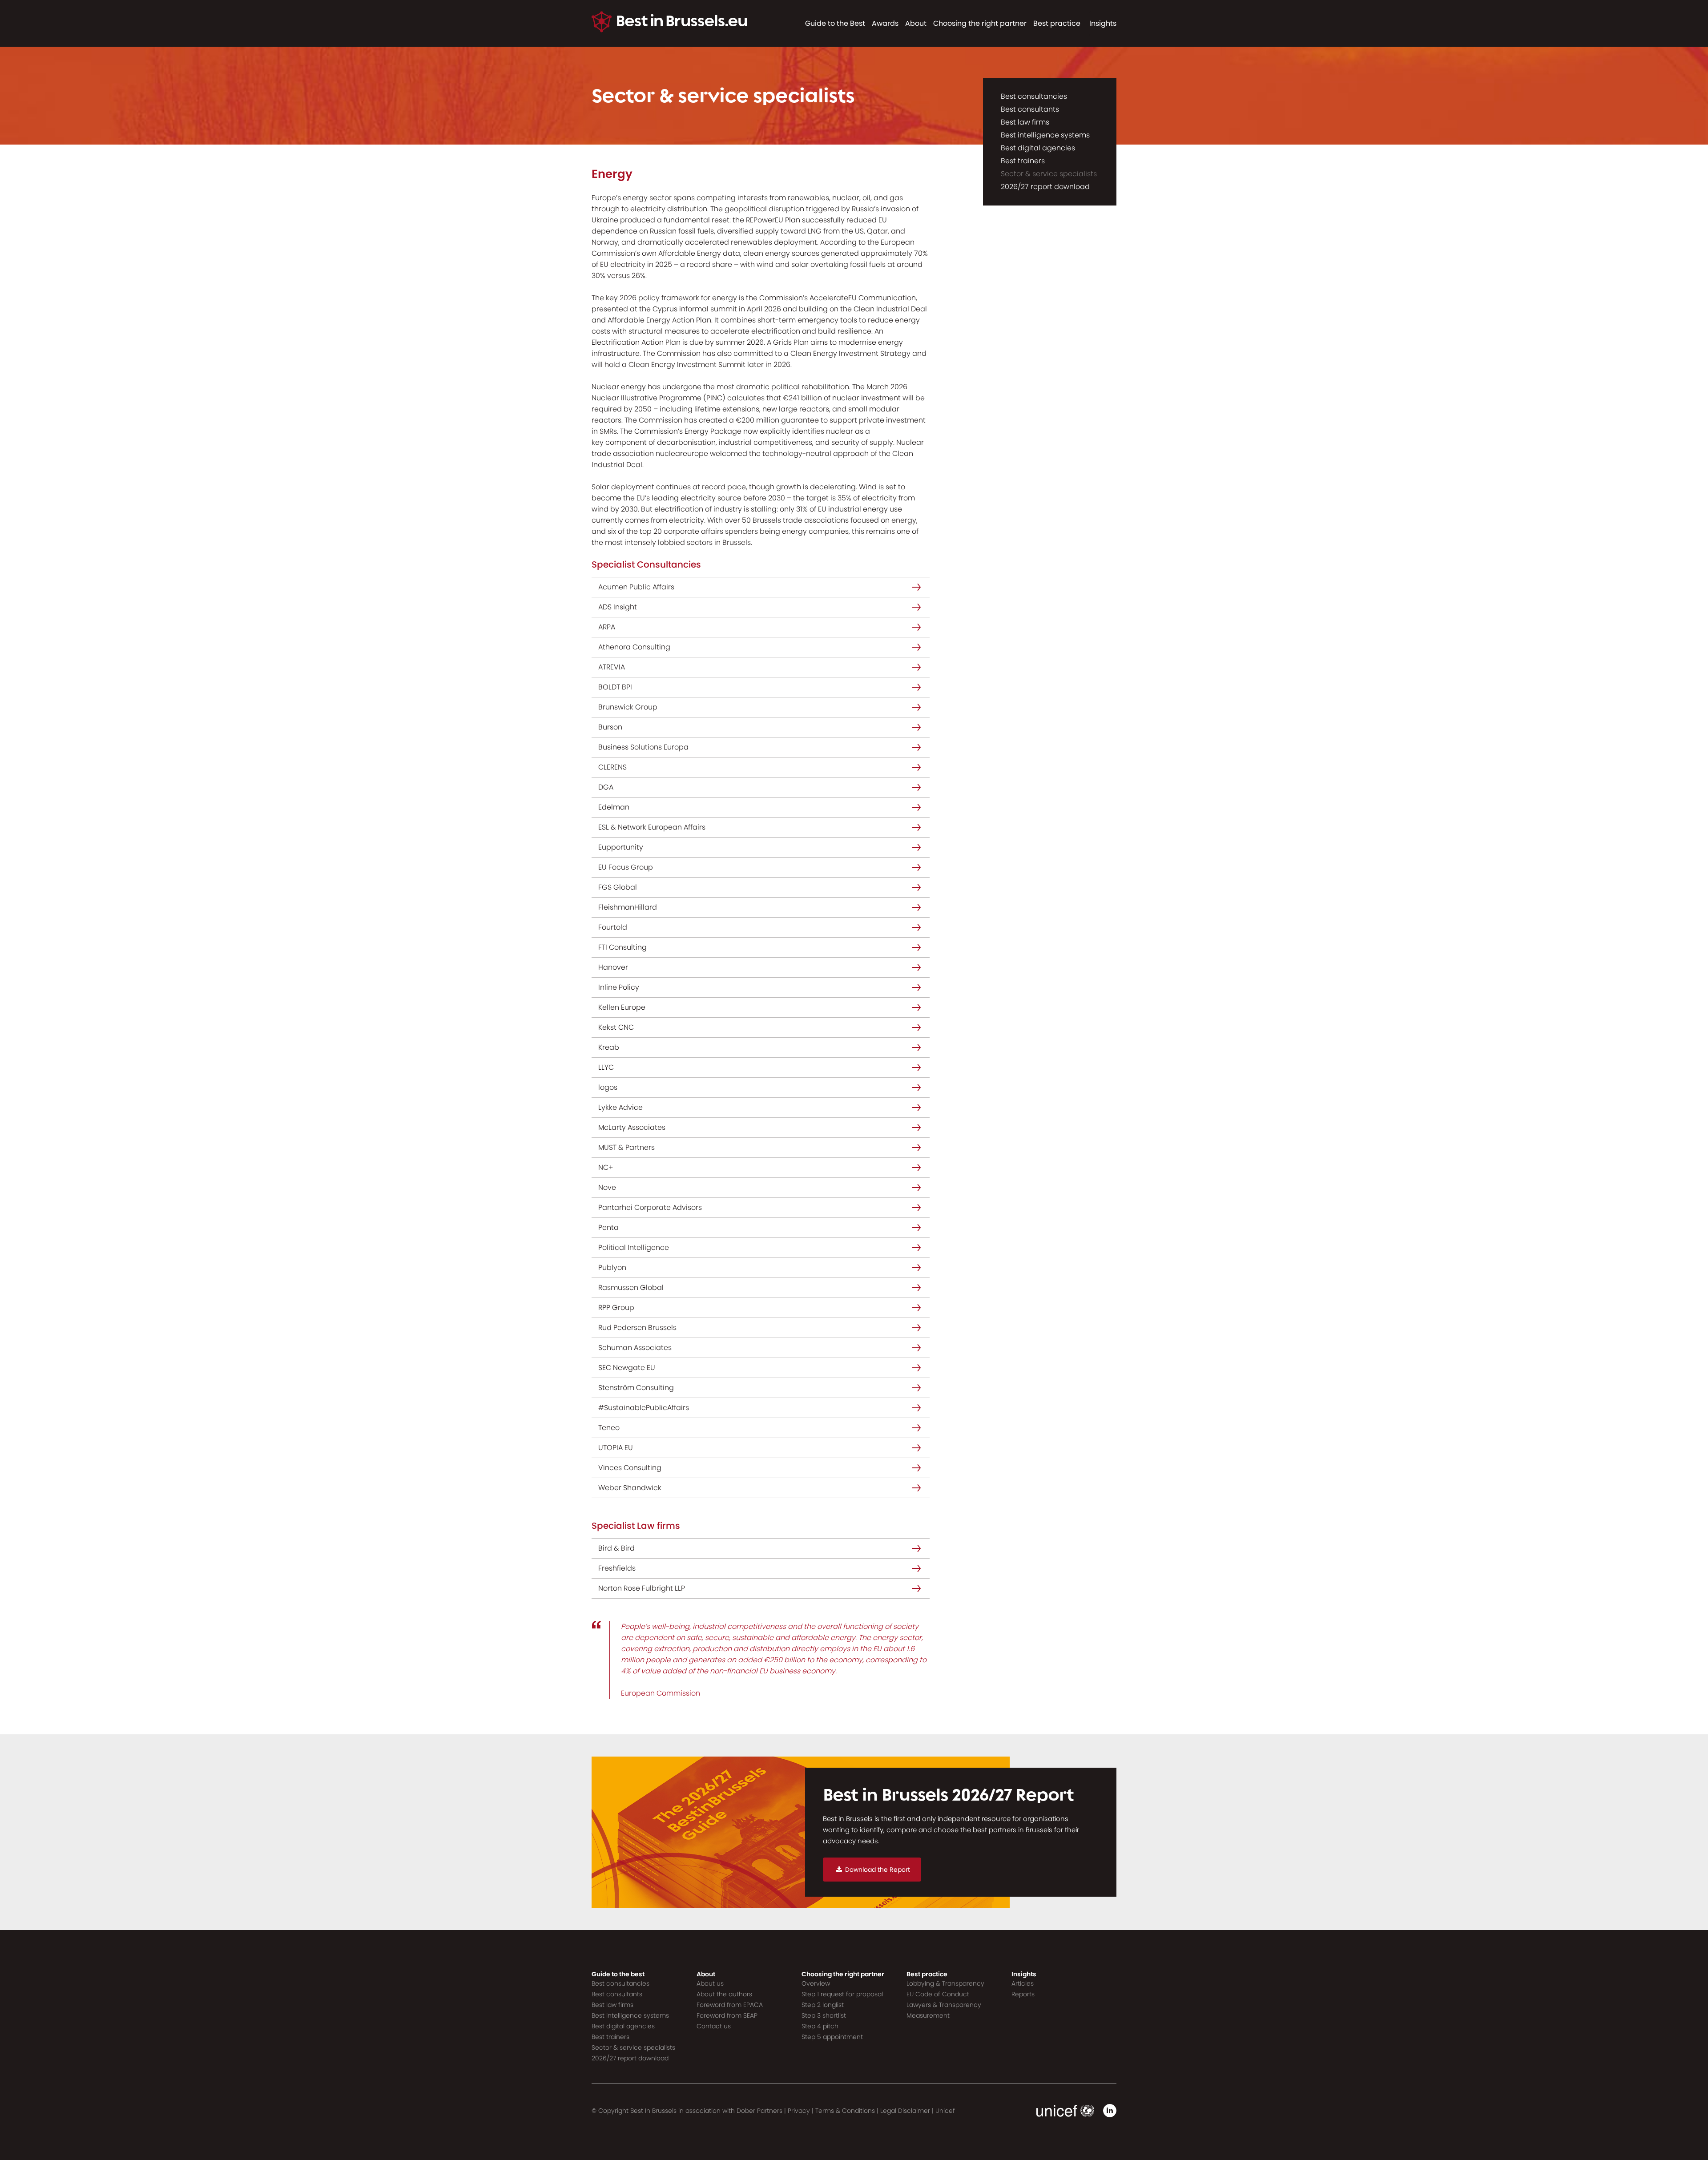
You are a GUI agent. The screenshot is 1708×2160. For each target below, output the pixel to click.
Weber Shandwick (630, 1488)
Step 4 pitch (820, 2026)
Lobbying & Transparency (945, 1983)
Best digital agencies (1038, 148)
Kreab (609, 1047)
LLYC (606, 1067)
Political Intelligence (634, 1247)
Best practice (1057, 23)
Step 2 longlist (823, 2005)
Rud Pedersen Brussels (637, 1328)
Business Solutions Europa (643, 747)
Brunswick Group (628, 707)
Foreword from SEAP (727, 2015)
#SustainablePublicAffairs (644, 1408)
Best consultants (1030, 109)
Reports (1023, 1994)
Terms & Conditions (845, 2111)
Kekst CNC (616, 1027)
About (916, 23)
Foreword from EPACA (730, 2005)
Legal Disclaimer (905, 2111)
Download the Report (878, 1870)
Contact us (714, 2026)
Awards (885, 23)
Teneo (609, 1428)
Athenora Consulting (634, 647)
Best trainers (1023, 161)
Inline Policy (619, 987)
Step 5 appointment (832, 2037)
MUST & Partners (626, 1147)
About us (710, 1983)
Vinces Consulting (630, 1468)
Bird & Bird (616, 1548)
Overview (816, 1983)
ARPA (607, 627)
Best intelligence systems (1045, 135)
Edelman (614, 807)
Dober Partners (759, 2111)
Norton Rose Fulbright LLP (642, 1588)
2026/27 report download (1045, 187)
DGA (606, 787)
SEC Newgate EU (627, 1368)
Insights (1103, 23)
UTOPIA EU (616, 1448)
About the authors (724, 1994)
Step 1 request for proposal (842, 1994)
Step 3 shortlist (824, 2015)
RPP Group (616, 1308)
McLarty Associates (632, 1127)
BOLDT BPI (615, 687)
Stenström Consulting (636, 1388)
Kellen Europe (622, 1007)
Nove (607, 1187)
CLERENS (612, 767)
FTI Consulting (622, 947)
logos (608, 1087)
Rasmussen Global (631, 1288)
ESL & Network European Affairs (652, 827)
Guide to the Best (835, 23)
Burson (610, 727)
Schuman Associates (635, 1348)
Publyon (612, 1267)
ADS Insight (618, 607)
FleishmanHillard (628, 907)
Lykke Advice (620, 1107)
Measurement (928, 2015)
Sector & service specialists (1049, 174)
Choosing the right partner (980, 23)
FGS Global (618, 887)
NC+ (606, 1167)
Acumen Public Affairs (636, 587)
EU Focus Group (626, 867)
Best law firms (1025, 122)
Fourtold (613, 927)
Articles (1023, 1983)
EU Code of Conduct (938, 1994)
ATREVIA (612, 667)
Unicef (945, 2111)
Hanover (613, 967)
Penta (608, 1227)
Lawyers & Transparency (944, 2005)
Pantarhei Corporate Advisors (650, 1207)
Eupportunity (621, 847)
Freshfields (617, 1568)
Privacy (799, 2111)
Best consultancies (1034, 96)
